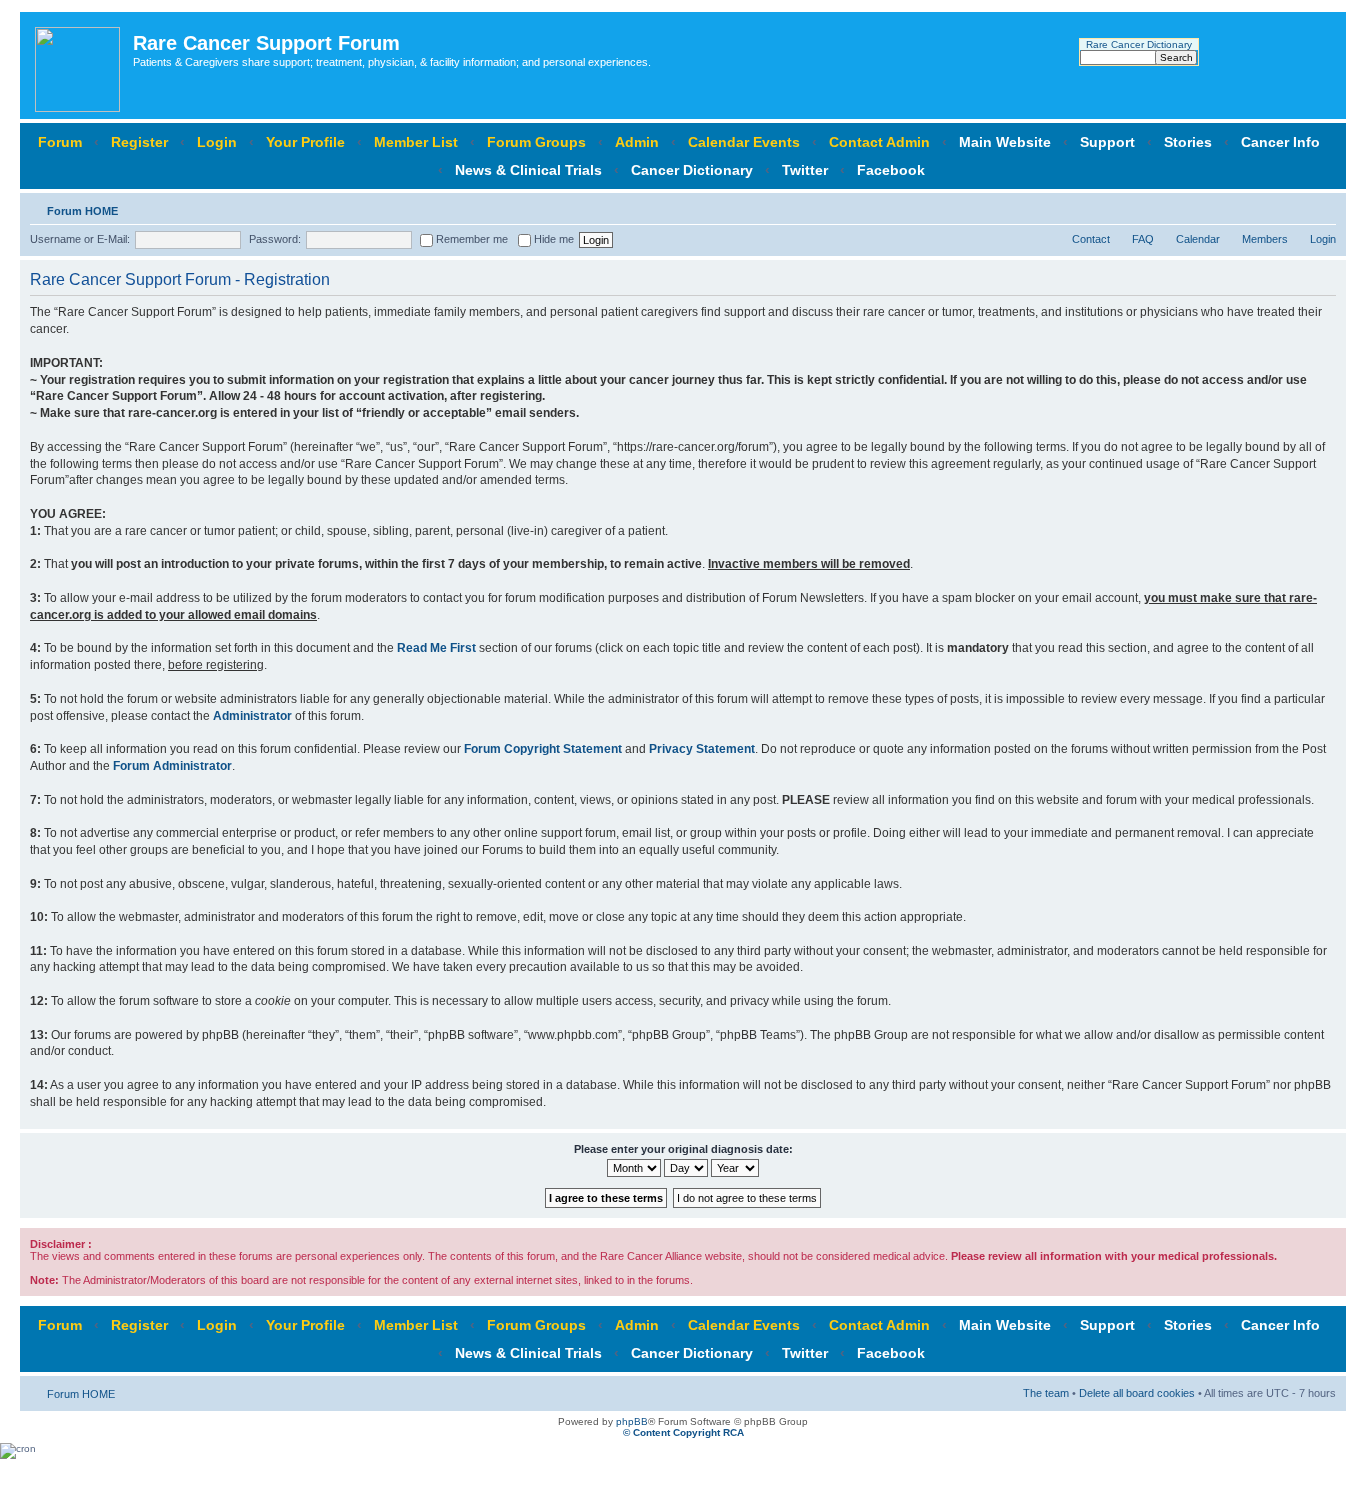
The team (1046, 1393)
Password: (275, 239)
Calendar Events (744, 142)
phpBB (632, 1421)
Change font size (1321, 207)
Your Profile (305, 142)
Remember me (470, 239)
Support (1107, 142)
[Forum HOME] (79, 65)
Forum (60, 142)
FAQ (1143, 239)
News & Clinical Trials (528, 170)
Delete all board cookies (1137, 1393)
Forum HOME (82, 211)
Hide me (552, 239)
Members (1265, 239)
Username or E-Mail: (80, 239)
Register (139, 142)
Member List (416, 142)
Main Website (1005, 142)
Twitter (805, 170)
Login (217, 142)
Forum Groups (536, 142)
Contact (1091, 239)
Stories (1188, 142)
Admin (637, 142)
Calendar (1198, 239)
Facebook (891, 170)
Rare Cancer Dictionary (1139, 44)
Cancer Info (1280, 142)
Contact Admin (879, 142)
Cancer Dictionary (692, 170)
